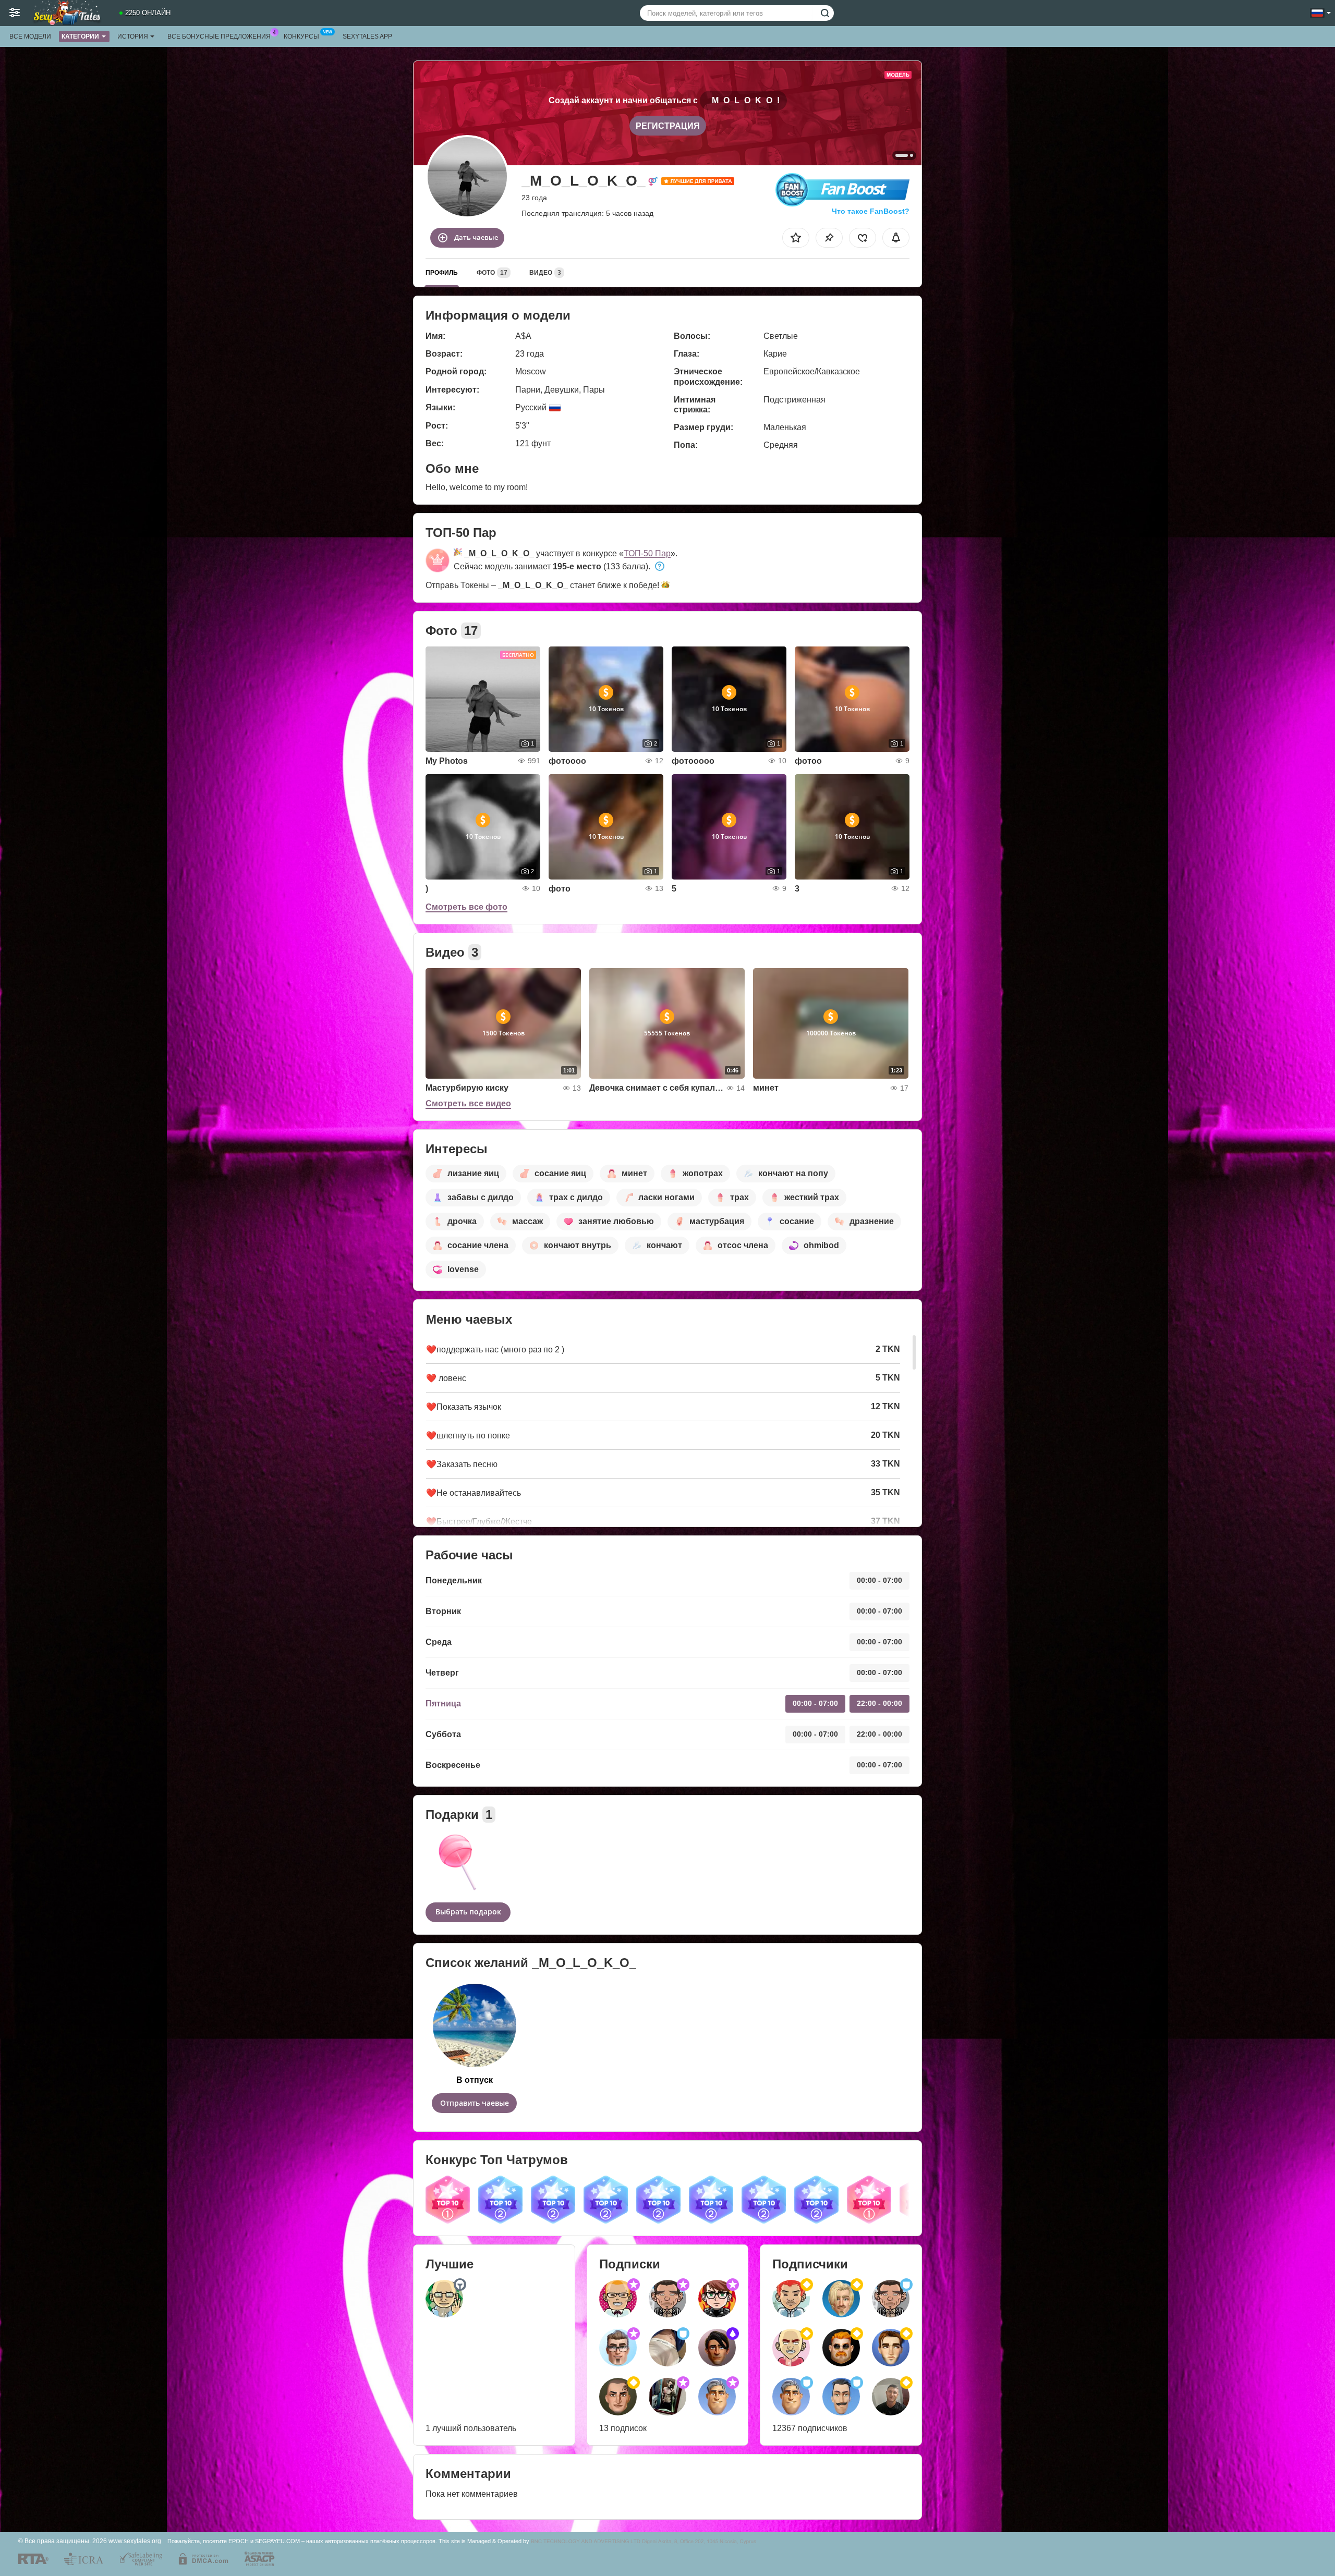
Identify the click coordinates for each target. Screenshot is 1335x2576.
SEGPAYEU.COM (277, 2541)
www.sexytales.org (135, 2541)
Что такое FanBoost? (871, 211)
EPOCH (239, 2541)
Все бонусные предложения (219, 36)
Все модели (30, 36)
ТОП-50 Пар (647, 553)
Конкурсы (301, 36)
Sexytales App (367, 36)
